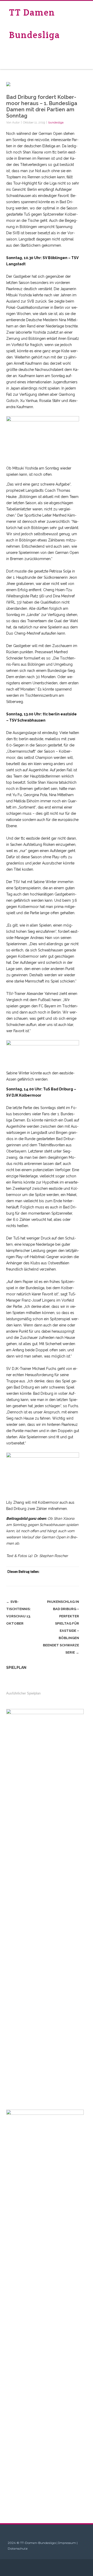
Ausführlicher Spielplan (23, 1693)
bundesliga (56, 122)
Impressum (67, 2543)
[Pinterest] (53, 1581)
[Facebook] (33, 1581)
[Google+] (64, 1581)
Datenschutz (18, 2548)
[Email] (74, 1581)
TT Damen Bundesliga (34, 24)
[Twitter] (43, 1581)
